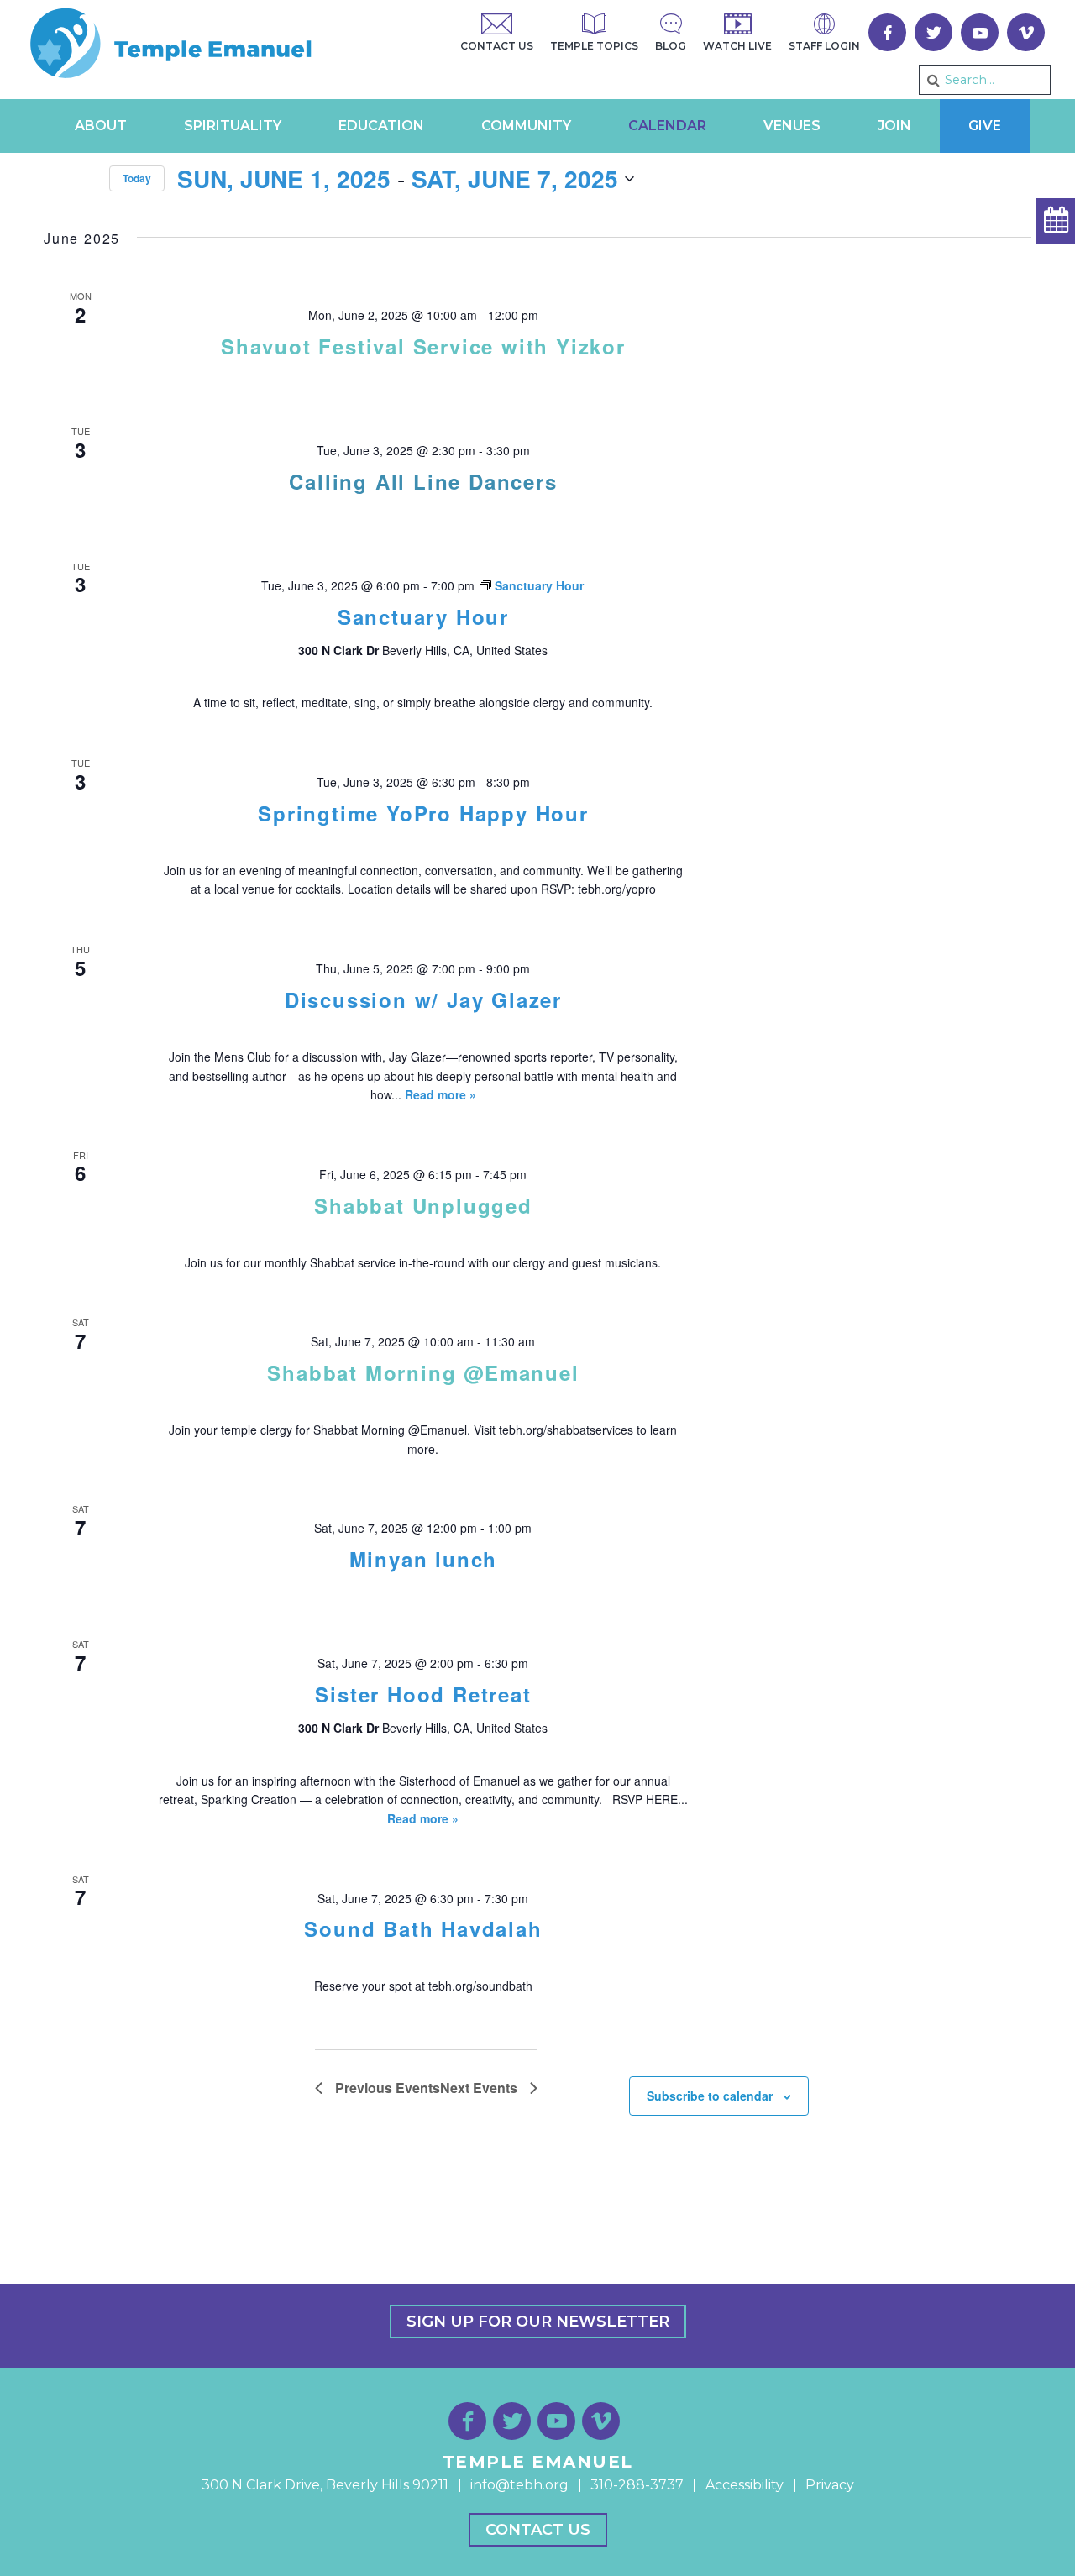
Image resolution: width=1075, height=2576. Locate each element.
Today (137, 178)
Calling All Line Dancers (423, 481)
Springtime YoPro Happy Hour (423, 813)
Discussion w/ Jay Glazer (423, 999)
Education (381, 126)
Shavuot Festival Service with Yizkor (423, 346)
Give (985, 126)
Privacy (830, 2485)
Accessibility (745, 2485)
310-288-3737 (637, 2485)
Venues (792, 126)
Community (526, 126)
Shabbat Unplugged (423, 1205)
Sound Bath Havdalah (423, 1928)
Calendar (667, 126)
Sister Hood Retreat (423, 1694)
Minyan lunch (424, 1559)
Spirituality (233, 126)
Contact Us (538, 2530)
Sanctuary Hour (423, 616)
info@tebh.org (519, 2485)
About (101, 126)
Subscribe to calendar (710, 2096)
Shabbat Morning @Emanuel (423, 1372)
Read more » (440, 1094)
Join (894, 126)
